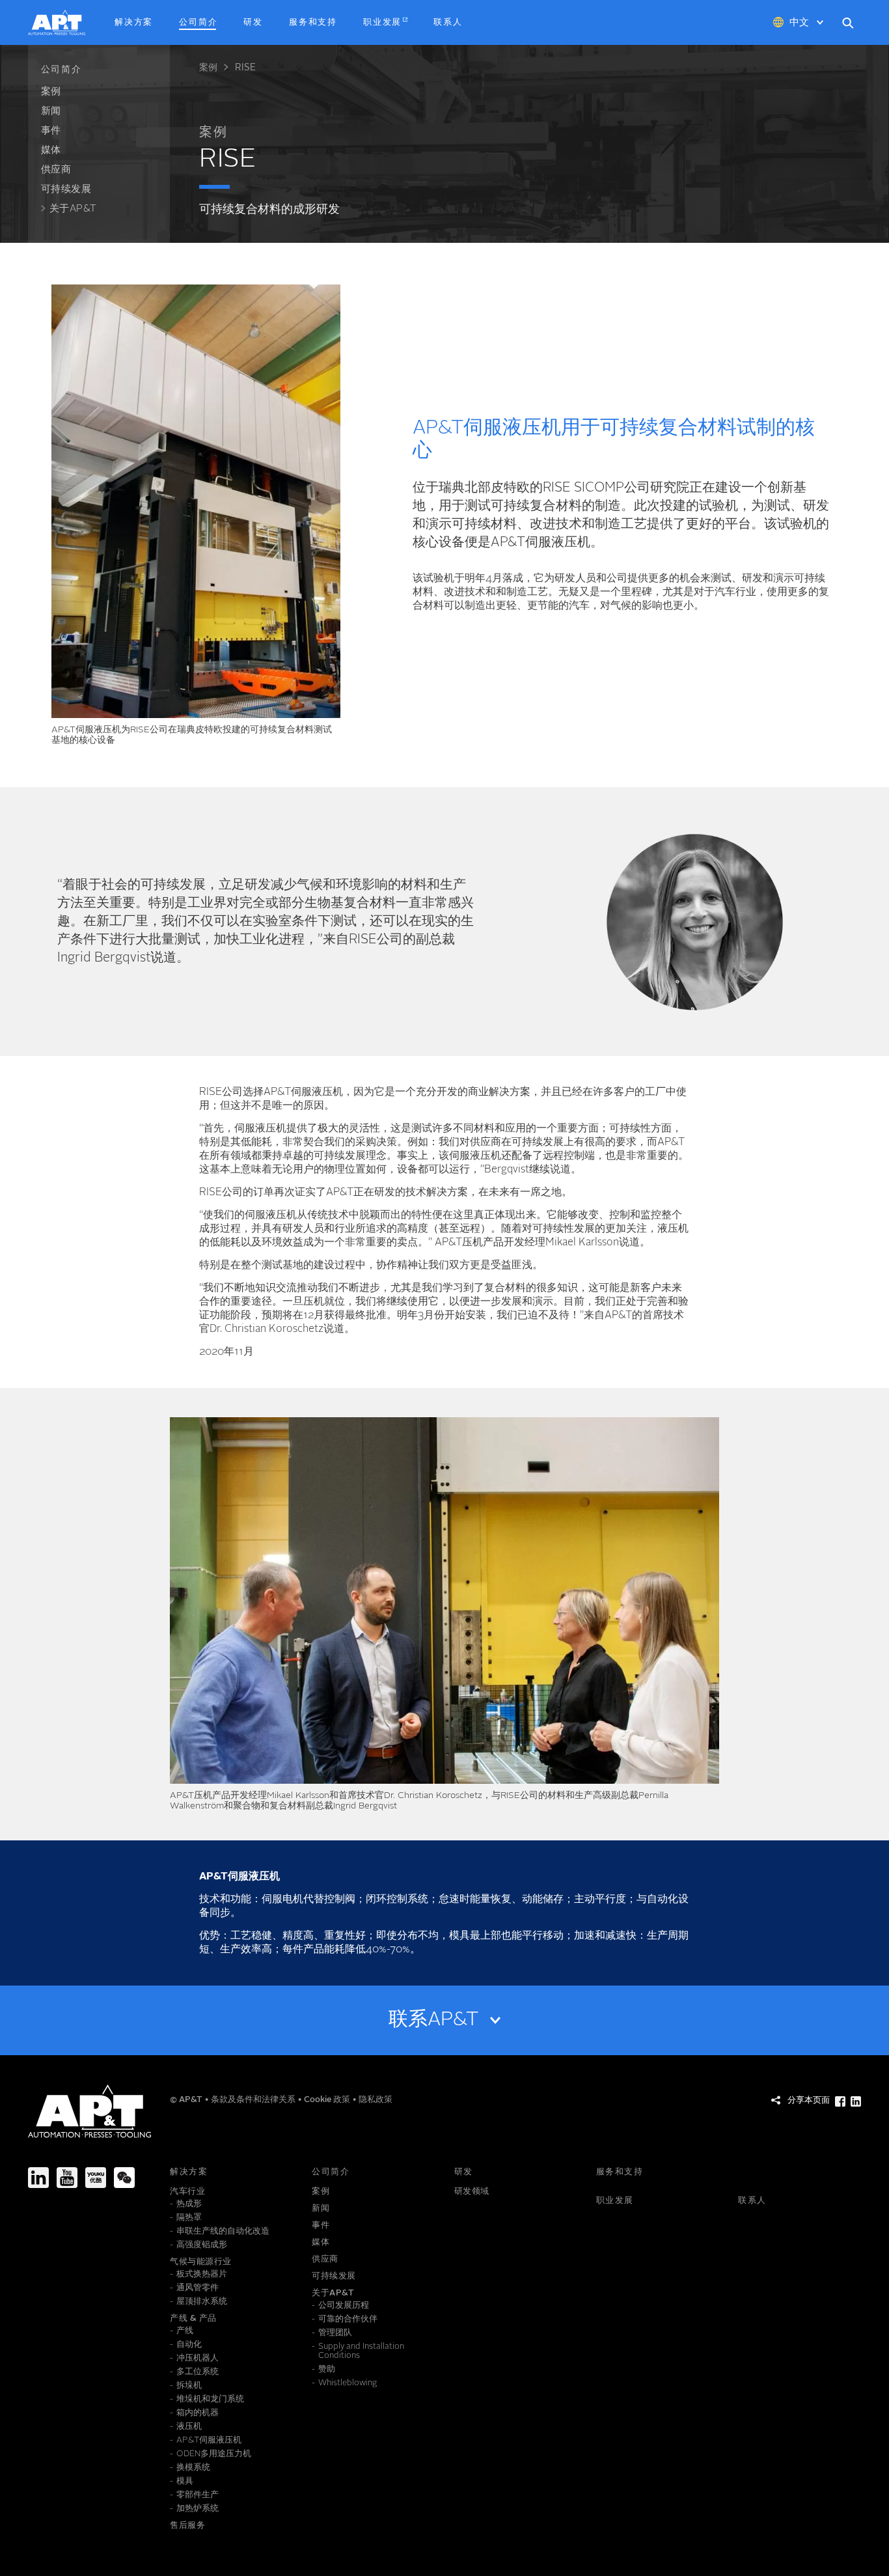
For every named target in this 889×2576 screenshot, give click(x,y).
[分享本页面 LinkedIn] (856, 2101)
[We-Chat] (124, 2178)
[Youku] (96, 2178)
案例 (208, 68)
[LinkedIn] (38, 2178)
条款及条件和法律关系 (254, 2100)
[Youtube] (67, 2178)
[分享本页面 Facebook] (840, 2101)
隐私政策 (376, 2100)
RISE (245, 68)
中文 (799, 23)
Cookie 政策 (328, 2100)
